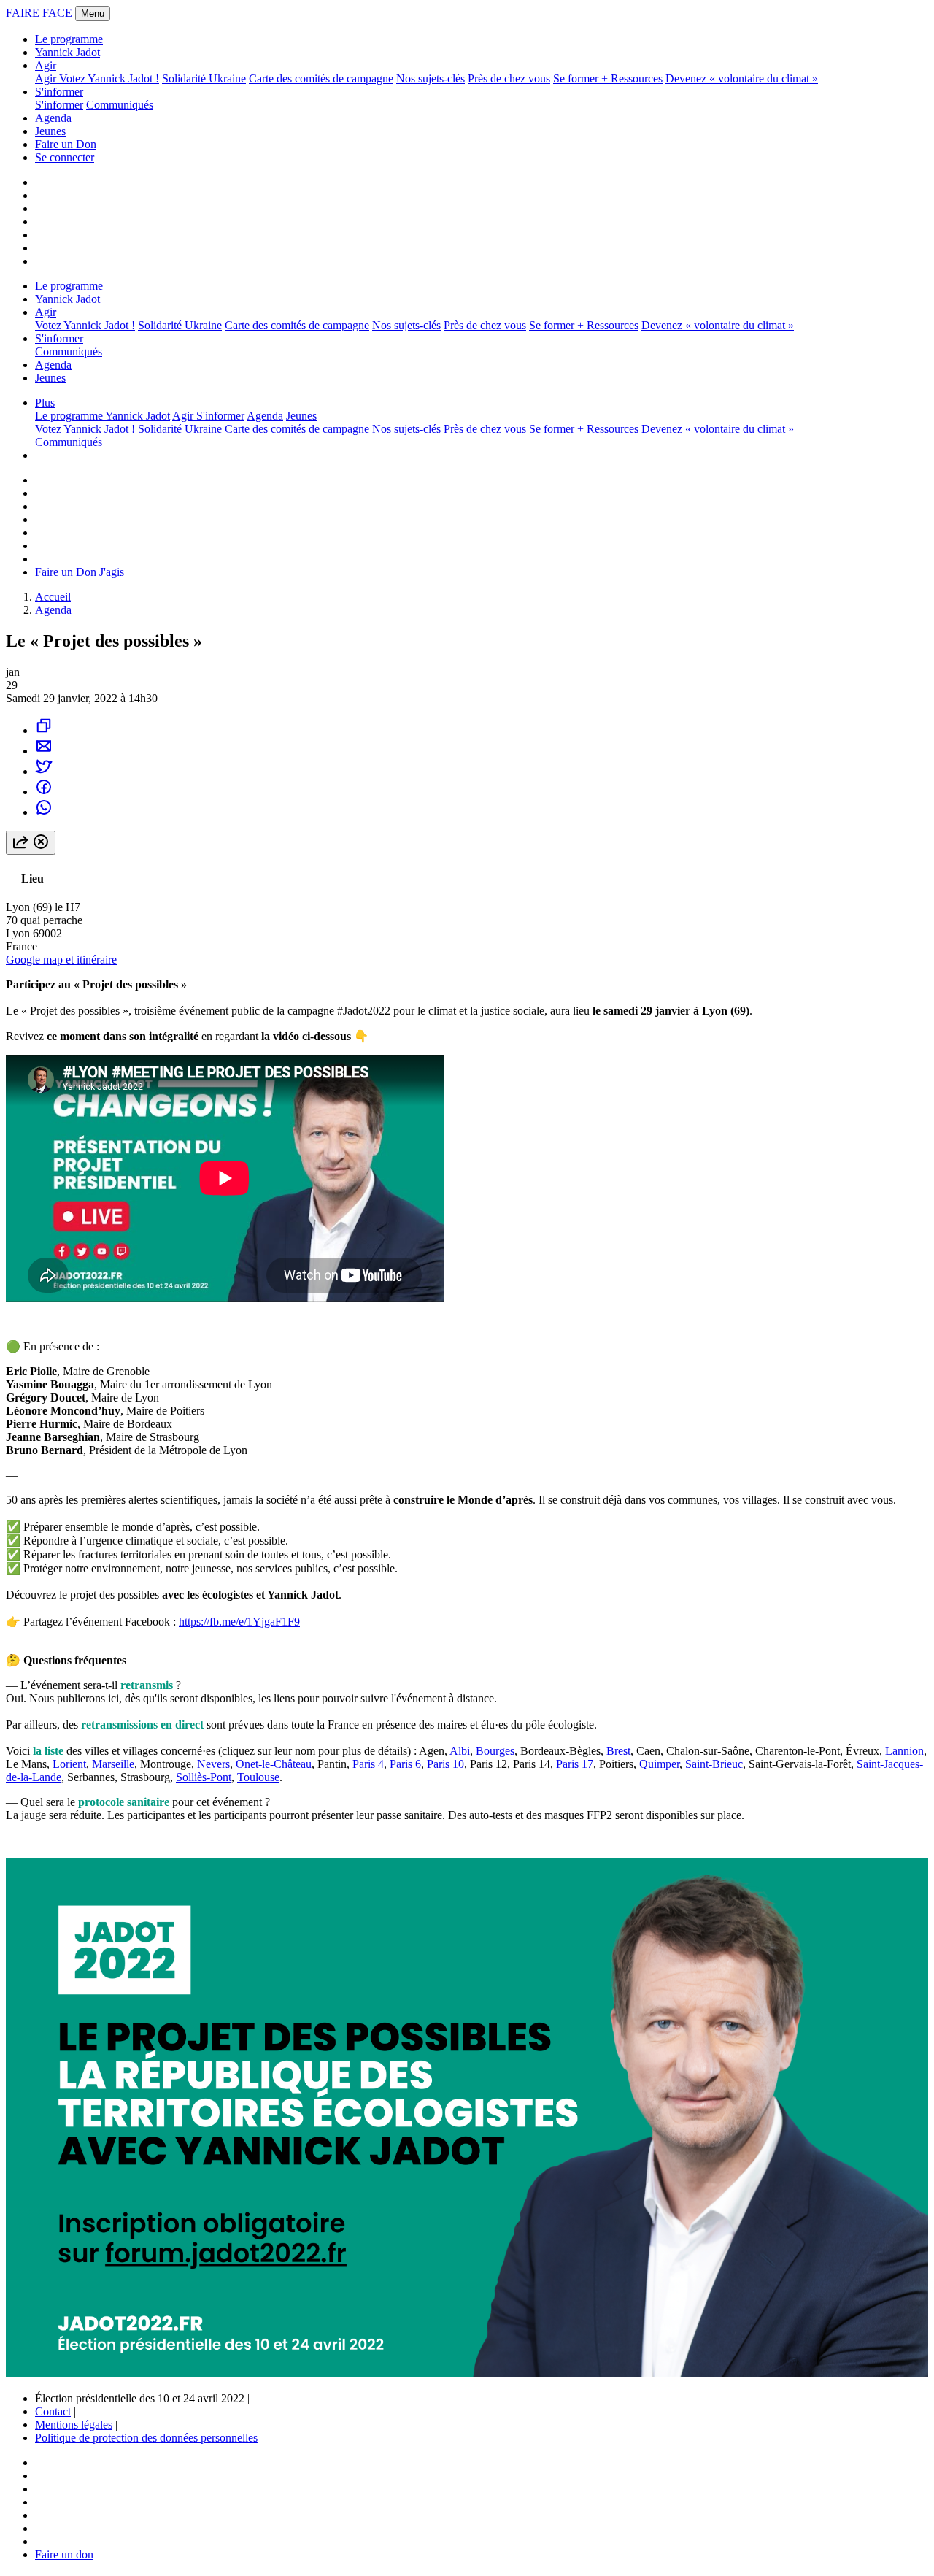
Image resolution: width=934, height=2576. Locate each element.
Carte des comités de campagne (321, 78)
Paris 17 (575, 1764)
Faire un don (64, 2554)
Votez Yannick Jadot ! (109, 78)
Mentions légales (74, 2425)
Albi (460, 1751)
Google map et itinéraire (61, 960)
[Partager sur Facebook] (44, 792)
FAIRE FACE (40, 13)
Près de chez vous (509, 78)
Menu (93, 14)
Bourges (495, 1751)
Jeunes (50, 131)
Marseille (113, 1764)
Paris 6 (405, 1764)
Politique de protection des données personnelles (146, 2438)
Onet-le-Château (274, 1764)
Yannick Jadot (67, 52)
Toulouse (258, 1777)
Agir (46, 65)
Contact (53, 2411)
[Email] (44, 751)
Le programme (69, 39)
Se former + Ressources (608, 78)
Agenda (53, 118)
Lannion (904, 1751)
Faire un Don (66, 144)
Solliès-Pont (204, 1777)
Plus (45, 403)
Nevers (213, 1764)
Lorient (69, 1764)
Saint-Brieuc (714, 1764)
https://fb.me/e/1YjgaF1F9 (239, 1622)
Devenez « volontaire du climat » (742, 78)
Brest (618, 1751)
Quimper (659, 1764)
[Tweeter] (44, 771)
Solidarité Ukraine (204, 78)
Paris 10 (445, 1764)
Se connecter (65, 157)
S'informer (59, 92)
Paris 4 (368, 1764)
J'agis (112, 572)
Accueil (53, 597)
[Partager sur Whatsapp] (44, 812)
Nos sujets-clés (431, 78)
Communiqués (120, 105)
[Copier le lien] (44, 730)
